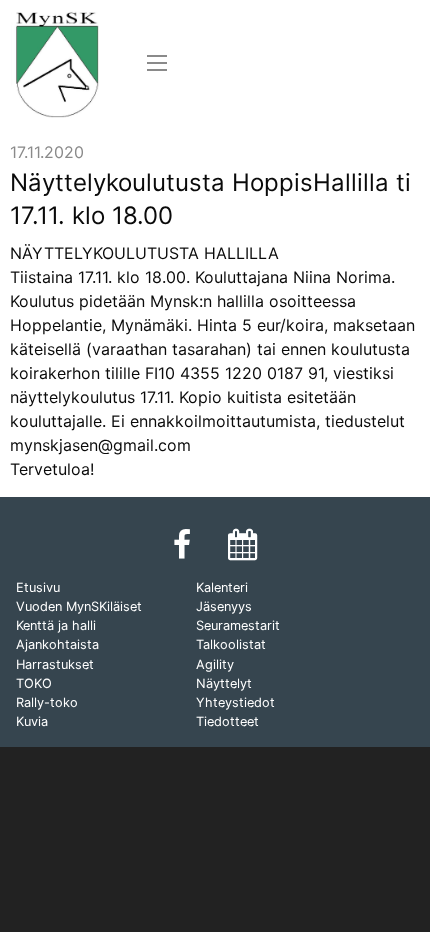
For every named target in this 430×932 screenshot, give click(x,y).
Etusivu (38, 587)
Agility (215, 664)
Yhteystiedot (235, 702)
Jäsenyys (224, 606)
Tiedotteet (227, 721)
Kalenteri (222, 587)
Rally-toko (47, 702)
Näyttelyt (224, 683)
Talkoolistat (231, 644)
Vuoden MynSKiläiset (79, 606)
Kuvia (32, 721)
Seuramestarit (238, 625)
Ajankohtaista (57, 644)
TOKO (34, 683)
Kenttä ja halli (56, 625)
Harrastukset (55, 664)
